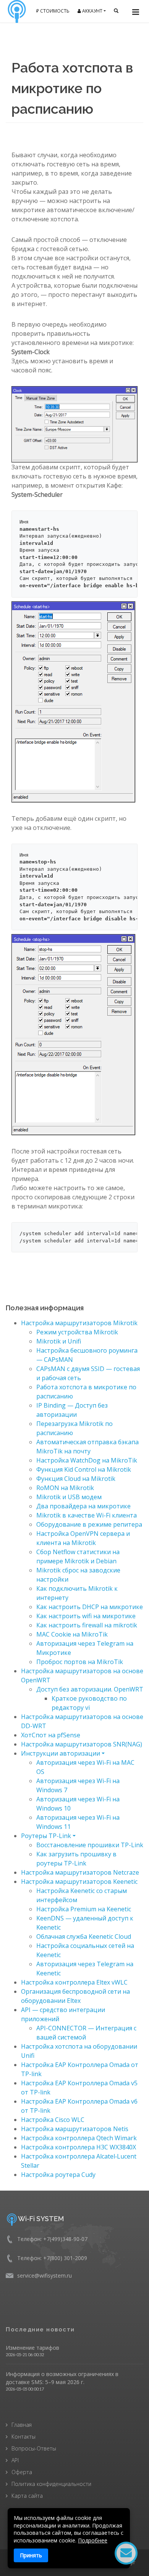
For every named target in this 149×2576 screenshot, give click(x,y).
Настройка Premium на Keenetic (84, 1909)
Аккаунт (92, 11)
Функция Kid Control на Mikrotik (84, 1469)
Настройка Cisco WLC (53, 2120)
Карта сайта (27, 2496)
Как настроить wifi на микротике (86, 1616)
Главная (22, 2425)
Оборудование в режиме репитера (89, 1524)
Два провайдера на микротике (83, 1506)
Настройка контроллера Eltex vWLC (74, 1982)
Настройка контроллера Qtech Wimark (79, 2138)
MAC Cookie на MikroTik (72, 1634)
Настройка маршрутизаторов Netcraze (80, 1872)
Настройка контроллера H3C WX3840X (79, 2147)
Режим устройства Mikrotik (77, 1332)
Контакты (23, 2437)
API (15, 2460)
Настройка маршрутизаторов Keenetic (79, 1882)
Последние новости (40, 2330)
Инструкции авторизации (61, 1753)
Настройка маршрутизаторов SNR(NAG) (82, 1744)
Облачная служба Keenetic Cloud (84, 1936)
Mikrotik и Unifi (59, 1341)
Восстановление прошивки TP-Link (90, 1845)
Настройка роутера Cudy (58, 2175)
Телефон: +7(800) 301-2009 (52, 2258)
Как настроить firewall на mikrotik (87, 1625)
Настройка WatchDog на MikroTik (87, 1460)
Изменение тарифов (32, 2348)
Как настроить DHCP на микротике (90, 1607)
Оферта (22, 2472)
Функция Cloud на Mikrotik (76, 1479)
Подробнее (93, 2540)
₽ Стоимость (53, 11)
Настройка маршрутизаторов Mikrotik (79, 1323)
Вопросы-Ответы (34, 2448)
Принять (31, 2555)
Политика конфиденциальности (51, 2484)
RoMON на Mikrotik (65, 1488)
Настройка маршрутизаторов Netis (75, 2129)
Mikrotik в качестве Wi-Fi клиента (87, 1515)
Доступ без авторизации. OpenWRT (90, 1689)
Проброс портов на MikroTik (80, 1662)
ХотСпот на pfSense (51, 1735)
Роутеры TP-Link (46, 1836)
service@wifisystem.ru (45, 2276)
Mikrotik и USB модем (69, 1497)
